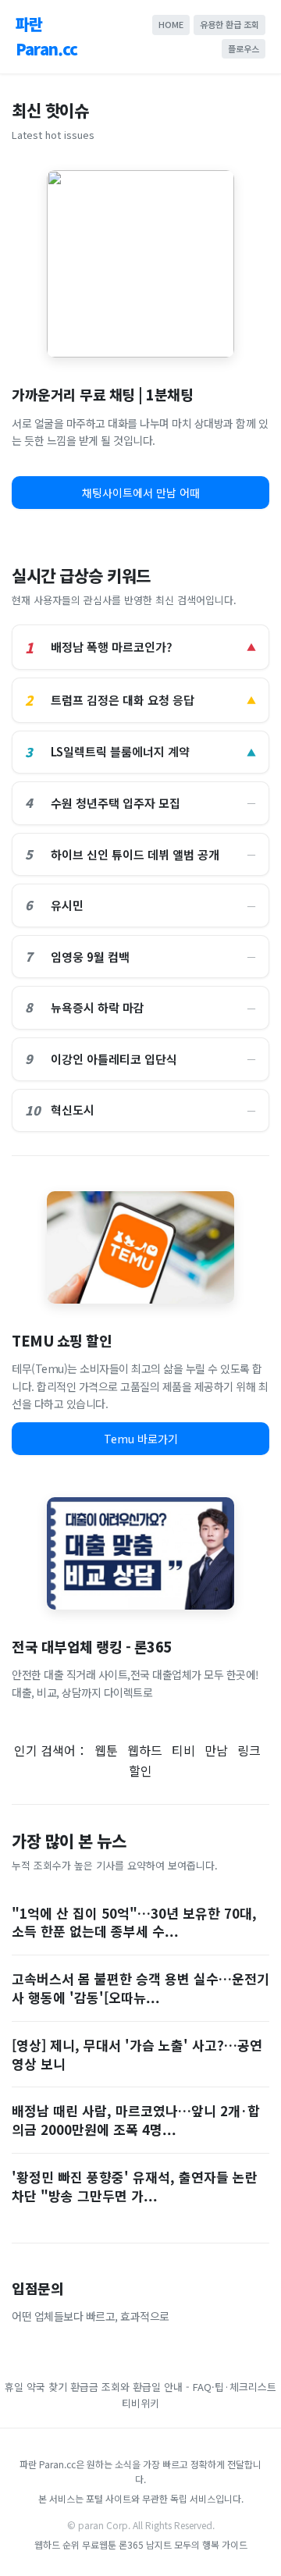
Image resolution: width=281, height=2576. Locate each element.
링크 (249, 1750)
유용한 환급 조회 (229, 24)
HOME (171, 24)
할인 (140, 1770)
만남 (216, 1750)
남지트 (159, 2544)
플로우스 (244, 48)
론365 (131, 2544)
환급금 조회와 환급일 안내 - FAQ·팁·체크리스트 (173, 2387)
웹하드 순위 (57, 2544)
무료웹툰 (99, 2544)
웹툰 (106, 1750)
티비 (183, 1750)
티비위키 (140, 2403)
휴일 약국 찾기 (36, 2387)
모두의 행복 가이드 (211, 2544)
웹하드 (145, 1750)
